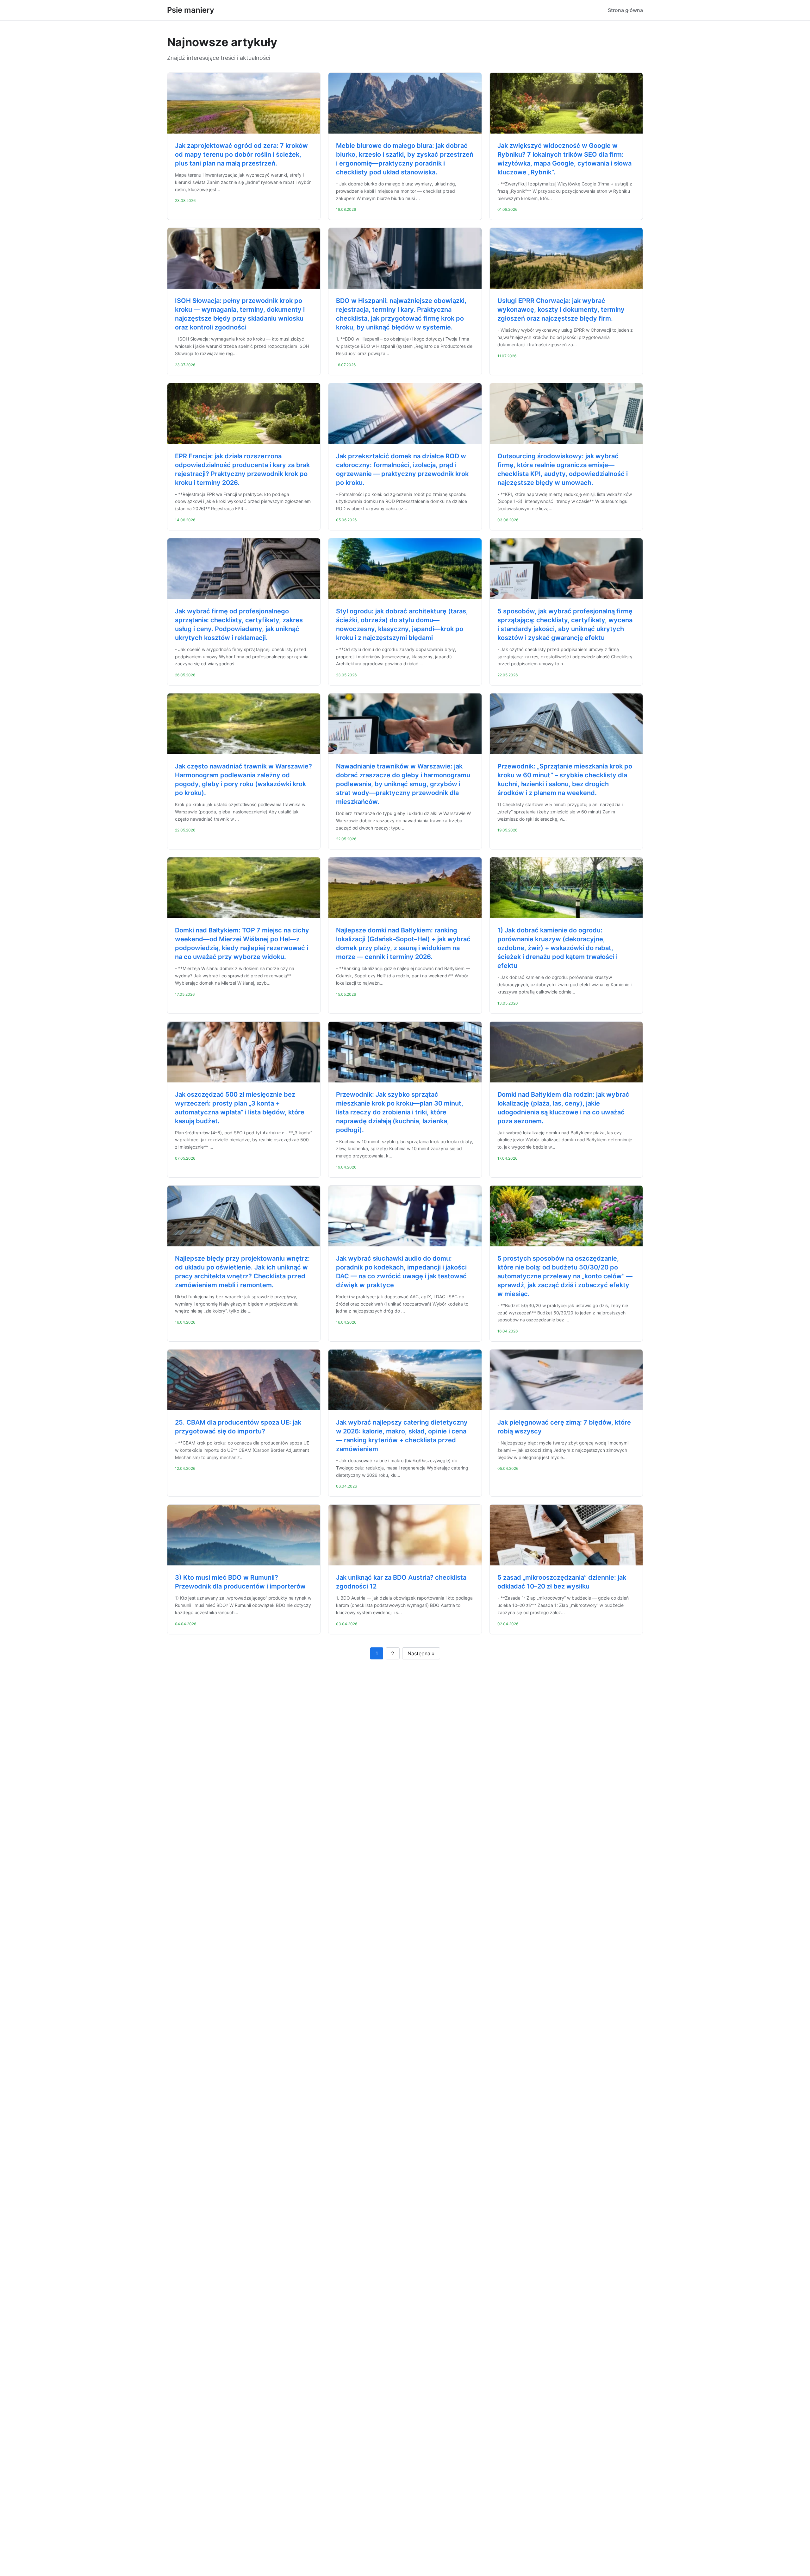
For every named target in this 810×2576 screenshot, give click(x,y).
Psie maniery (191, 10)
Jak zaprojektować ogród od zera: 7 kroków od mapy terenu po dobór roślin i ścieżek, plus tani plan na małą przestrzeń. (241, 154)
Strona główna (625, 10)
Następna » (421, 1653)
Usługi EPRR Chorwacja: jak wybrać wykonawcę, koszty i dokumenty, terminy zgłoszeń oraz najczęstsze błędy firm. (561, 310)
